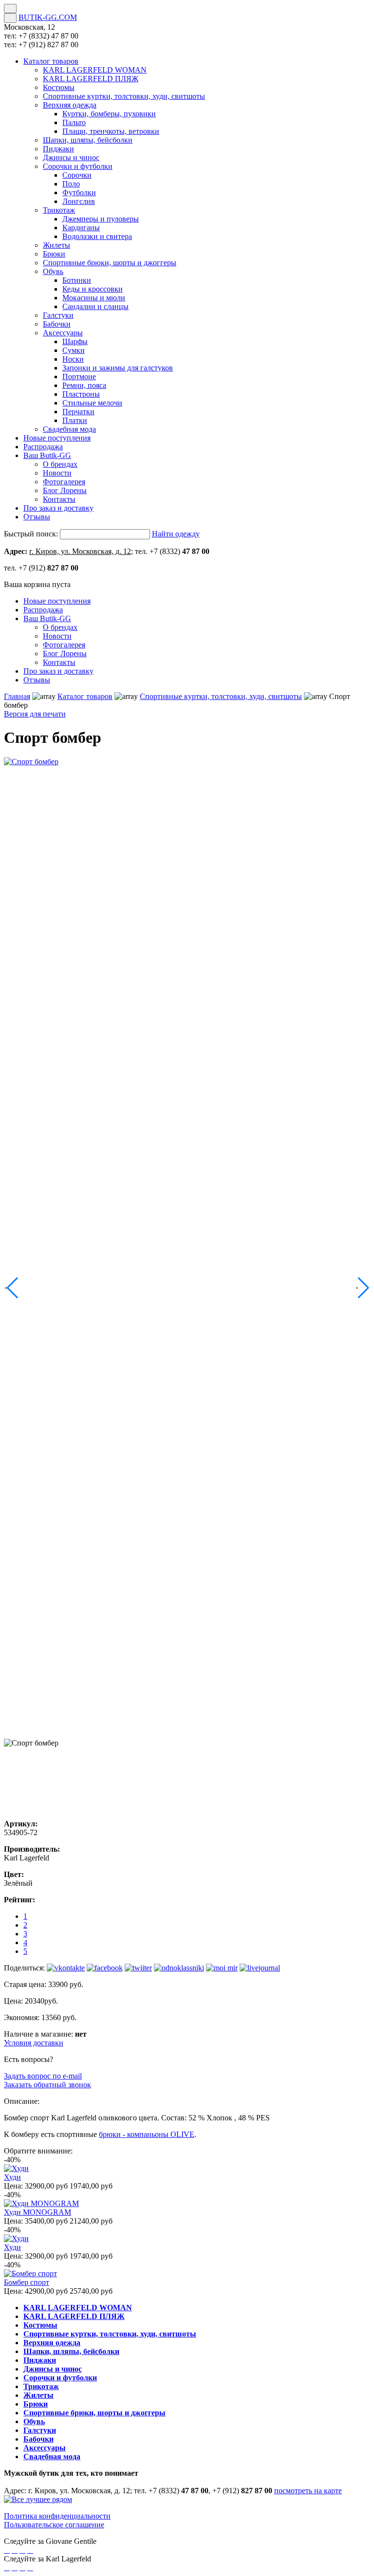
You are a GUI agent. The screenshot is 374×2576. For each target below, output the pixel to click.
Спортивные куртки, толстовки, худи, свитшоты (221, 696)
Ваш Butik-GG (47, 618)
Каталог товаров (85, 696)
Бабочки (38, 2439)
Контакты (59, 662)
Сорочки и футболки (60, 2378)
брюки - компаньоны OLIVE (147, 2134)
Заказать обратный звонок (47, 2085)
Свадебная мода (52, 2456)
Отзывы (37, 680)
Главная (17, 696)
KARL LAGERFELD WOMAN (78, 2308)
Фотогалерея (64, 645)
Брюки (36, 2404)
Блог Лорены (65, 653)
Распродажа (43, 610)
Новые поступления (57, 601)
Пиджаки (40, 2360)
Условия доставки (34, 2043)
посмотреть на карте (308, 2491)
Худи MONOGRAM (37, 2212)
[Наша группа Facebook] (7, 2550)
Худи (12, 2177)
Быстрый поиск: (31, 534)
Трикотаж (41, 2386)
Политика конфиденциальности (57, 2516)
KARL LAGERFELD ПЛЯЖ (74, 2316)
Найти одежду (176, 534)
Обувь (34, 2421)
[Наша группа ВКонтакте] (15, 2550)
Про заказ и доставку (58, 671)
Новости (57, 636)
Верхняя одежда (52, 2343)
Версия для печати (35, 714)
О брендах (60, 627)
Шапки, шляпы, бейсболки (71, 2351)
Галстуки (40, 2430)
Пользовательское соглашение (54, 2525)
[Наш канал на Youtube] (30, 2550)
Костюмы (40, 2325)
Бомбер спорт (27, 2282)
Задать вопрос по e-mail (43, 2076)
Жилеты (38, 2395)
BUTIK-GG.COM (48, 17)
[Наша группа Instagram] (22, 2550)
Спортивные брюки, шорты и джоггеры (94, 2413)
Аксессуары (45, 2448)
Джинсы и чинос (53, 2369)
